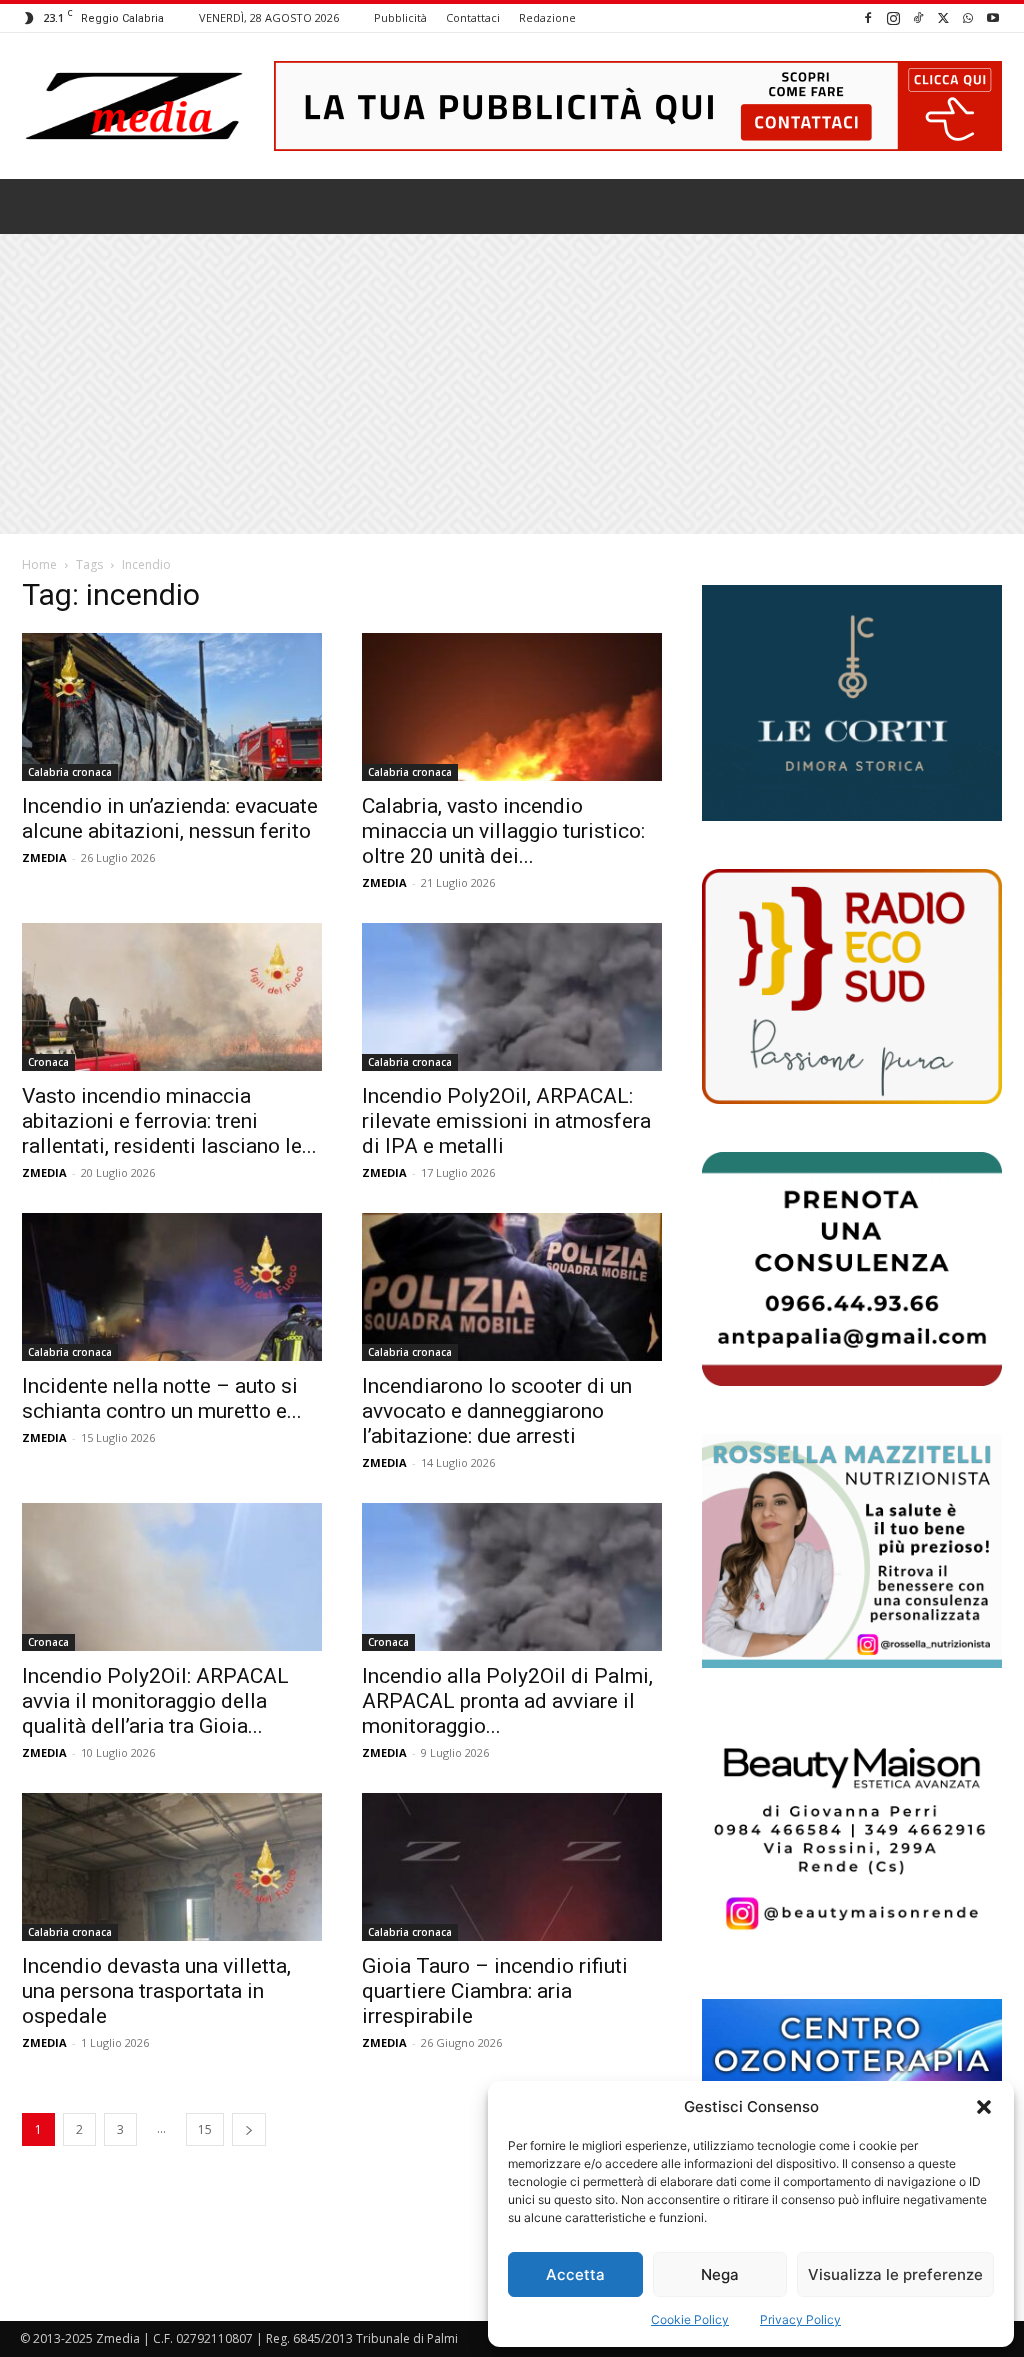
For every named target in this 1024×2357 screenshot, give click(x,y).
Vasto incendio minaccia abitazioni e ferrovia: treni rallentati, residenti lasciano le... (169, 1121)
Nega (720, 2274)
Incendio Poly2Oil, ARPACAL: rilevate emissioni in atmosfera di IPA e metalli (506, 1121)
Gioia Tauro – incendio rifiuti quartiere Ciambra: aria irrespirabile (495, 1991)
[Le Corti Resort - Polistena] (852, 703)
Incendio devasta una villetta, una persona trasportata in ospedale (156, 1991)
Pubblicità (400, 17)
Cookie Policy (690, 2319)
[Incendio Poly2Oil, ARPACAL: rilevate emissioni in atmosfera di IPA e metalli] (512, 997)
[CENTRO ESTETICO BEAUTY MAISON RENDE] (852, 1833)
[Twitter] (943, 17)
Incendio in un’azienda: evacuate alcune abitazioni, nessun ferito (170, 818)
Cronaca (48, 1062)
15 (205, 2129)
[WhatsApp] (968, 17)
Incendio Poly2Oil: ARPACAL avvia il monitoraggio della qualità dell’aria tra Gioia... (155, 1701)
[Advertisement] (512, 384)
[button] (984, 2107)
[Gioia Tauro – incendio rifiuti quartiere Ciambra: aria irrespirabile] (512, 1867)
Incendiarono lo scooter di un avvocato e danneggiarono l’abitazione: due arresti (497, 1411)
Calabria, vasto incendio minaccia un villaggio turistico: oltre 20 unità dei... (503, 831)
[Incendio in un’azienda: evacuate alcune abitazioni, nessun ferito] (172, 707)
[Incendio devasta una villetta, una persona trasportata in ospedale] (172, 1867)
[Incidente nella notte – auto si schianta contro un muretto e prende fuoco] (172, 1287)
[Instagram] (893, 17)
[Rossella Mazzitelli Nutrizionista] (852, 1551)
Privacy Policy (800, 2319)
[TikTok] (918, 17)
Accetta (575, 2274)
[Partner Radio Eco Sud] (852, 986)
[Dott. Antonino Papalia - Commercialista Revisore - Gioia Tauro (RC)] (852, 1269)
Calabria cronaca (70, 772)
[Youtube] (993, 17)
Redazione (547, 17)
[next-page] (249, 2129)
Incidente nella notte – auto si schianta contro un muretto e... (162, 1398)
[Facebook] (868, 17)
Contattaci (473, 17)
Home (39, 564)
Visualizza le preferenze (895, 2274)
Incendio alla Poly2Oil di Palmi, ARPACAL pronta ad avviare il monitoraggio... (507, 1701)
